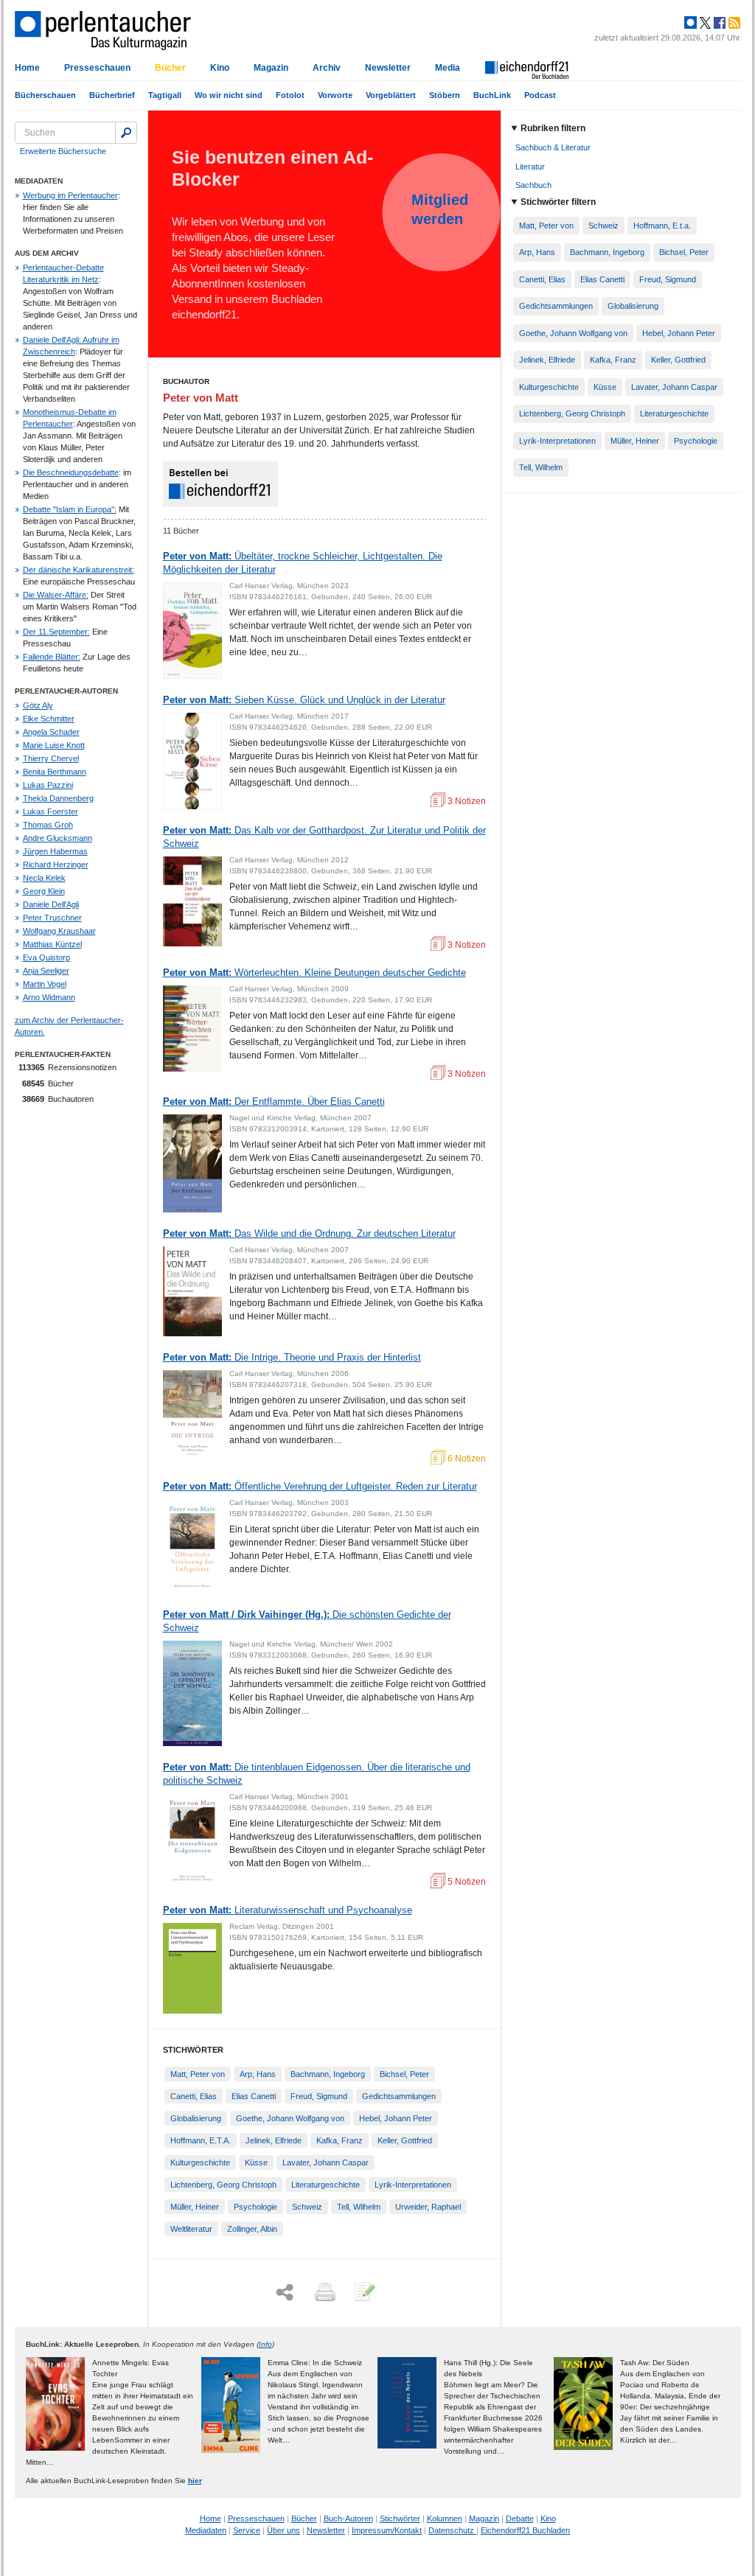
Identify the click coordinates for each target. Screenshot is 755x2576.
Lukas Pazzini (48, 785)
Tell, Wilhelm (359, 2207)
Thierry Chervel (51, 758)
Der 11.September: (56, 632)
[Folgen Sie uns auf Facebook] (718, 23)
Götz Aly (38, 705)
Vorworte (335, 95)
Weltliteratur (191, 2229)
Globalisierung (196, 2118)
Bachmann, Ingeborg (328, 2074)
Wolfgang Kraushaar (59, 931)
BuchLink (492, 95)
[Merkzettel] (363, 2293)
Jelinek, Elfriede (274, 2140)
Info (265, 2344)
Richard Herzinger (56, 865)
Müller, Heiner (195, 2207)
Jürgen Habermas (55, 851)
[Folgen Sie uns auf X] (704, 23)
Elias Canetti (254, 2096)
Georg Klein (44, 891)
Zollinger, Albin (252, 2229)
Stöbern (445, 95)
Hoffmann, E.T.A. (201, 2140)
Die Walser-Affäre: (56, 595)
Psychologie (255, 2207)
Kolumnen (445, 2519)
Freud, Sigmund (319, 2096)
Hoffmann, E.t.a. (662, 226)
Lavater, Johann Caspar (326, 2163)
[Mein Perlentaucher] (690, 23)
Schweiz (307, 2207)
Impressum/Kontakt (387, 2530)
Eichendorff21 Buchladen (525, 2530)
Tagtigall (165, 95)
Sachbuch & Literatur (553, 147)
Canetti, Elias (194, 2096)
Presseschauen (97, 68)
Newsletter (388, 68)
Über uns (283, 2530)
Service (247, 2530)
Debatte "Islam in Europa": (70, 509)
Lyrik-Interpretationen (413, 2185)
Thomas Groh (48, 825)
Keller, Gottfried (405, 2140)
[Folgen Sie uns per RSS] (733, 23)
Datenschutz (452, 2530)
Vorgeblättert (391, 95)
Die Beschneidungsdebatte (71, 472)
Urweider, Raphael (428, 2207)
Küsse (256, 2163)
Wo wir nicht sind (229, 95)
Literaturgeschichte (326, 2185)
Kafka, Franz (340, 2140)
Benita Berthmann (55, 772)
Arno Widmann (49, 997)
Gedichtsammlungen (399, 2096)
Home (27, 68)
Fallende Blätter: (52, 657)
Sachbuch (533, 185)
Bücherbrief (112, 95)
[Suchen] (126, 133)
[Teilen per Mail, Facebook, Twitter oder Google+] (285, 2293)
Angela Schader (51, 732)
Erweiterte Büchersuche (63, 151)
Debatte (520, 2519)
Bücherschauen (45, 95)
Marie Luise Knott (54, 745)
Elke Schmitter (49, 719)
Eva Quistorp (46, 957)
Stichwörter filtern (558, 202)
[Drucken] (324, 2293)
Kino (220, 68)
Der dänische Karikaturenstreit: (79, 570)
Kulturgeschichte (200, 2163)
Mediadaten (206, 2530)
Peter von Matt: (303, 563)
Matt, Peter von (198, 2074)
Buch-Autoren (348, 2519)
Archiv (327, 68)
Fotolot (290, 95)
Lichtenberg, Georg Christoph (223, 2185)
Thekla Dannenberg (58, 798)
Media (448, 68)
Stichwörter (400, 2519)
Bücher (170, 68)
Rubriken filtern (553, 128)
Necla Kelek (44, 878)
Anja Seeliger (46, 971)
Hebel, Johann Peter (396, 2118)
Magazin (271, 68)
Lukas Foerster (51, 811)
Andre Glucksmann (58, 838)
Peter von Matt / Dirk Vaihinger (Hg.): (307, 1621)
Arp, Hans (258, 2074)
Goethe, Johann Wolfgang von (290, 2118)
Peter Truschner (52, 918)
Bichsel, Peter (404, 2074)
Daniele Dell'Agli (51, 904)
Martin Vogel (45, 984)
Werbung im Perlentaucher (70, 195)
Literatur (530, 167)
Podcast (540, 95)
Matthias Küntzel (52, 944)
